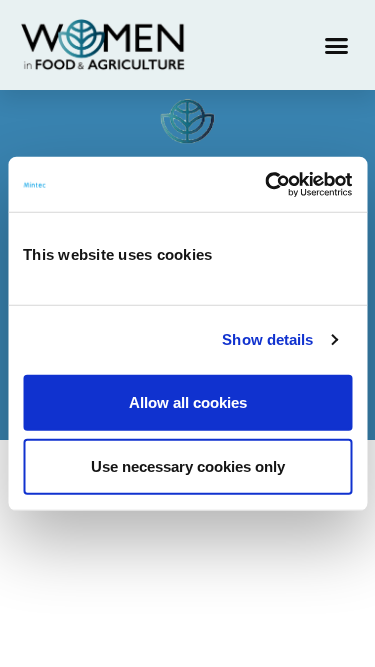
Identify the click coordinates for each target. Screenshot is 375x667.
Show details (267, 339)
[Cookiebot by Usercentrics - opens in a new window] (267, 184)
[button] (337, 45)
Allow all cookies (188, 401)
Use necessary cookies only (188, 465)
